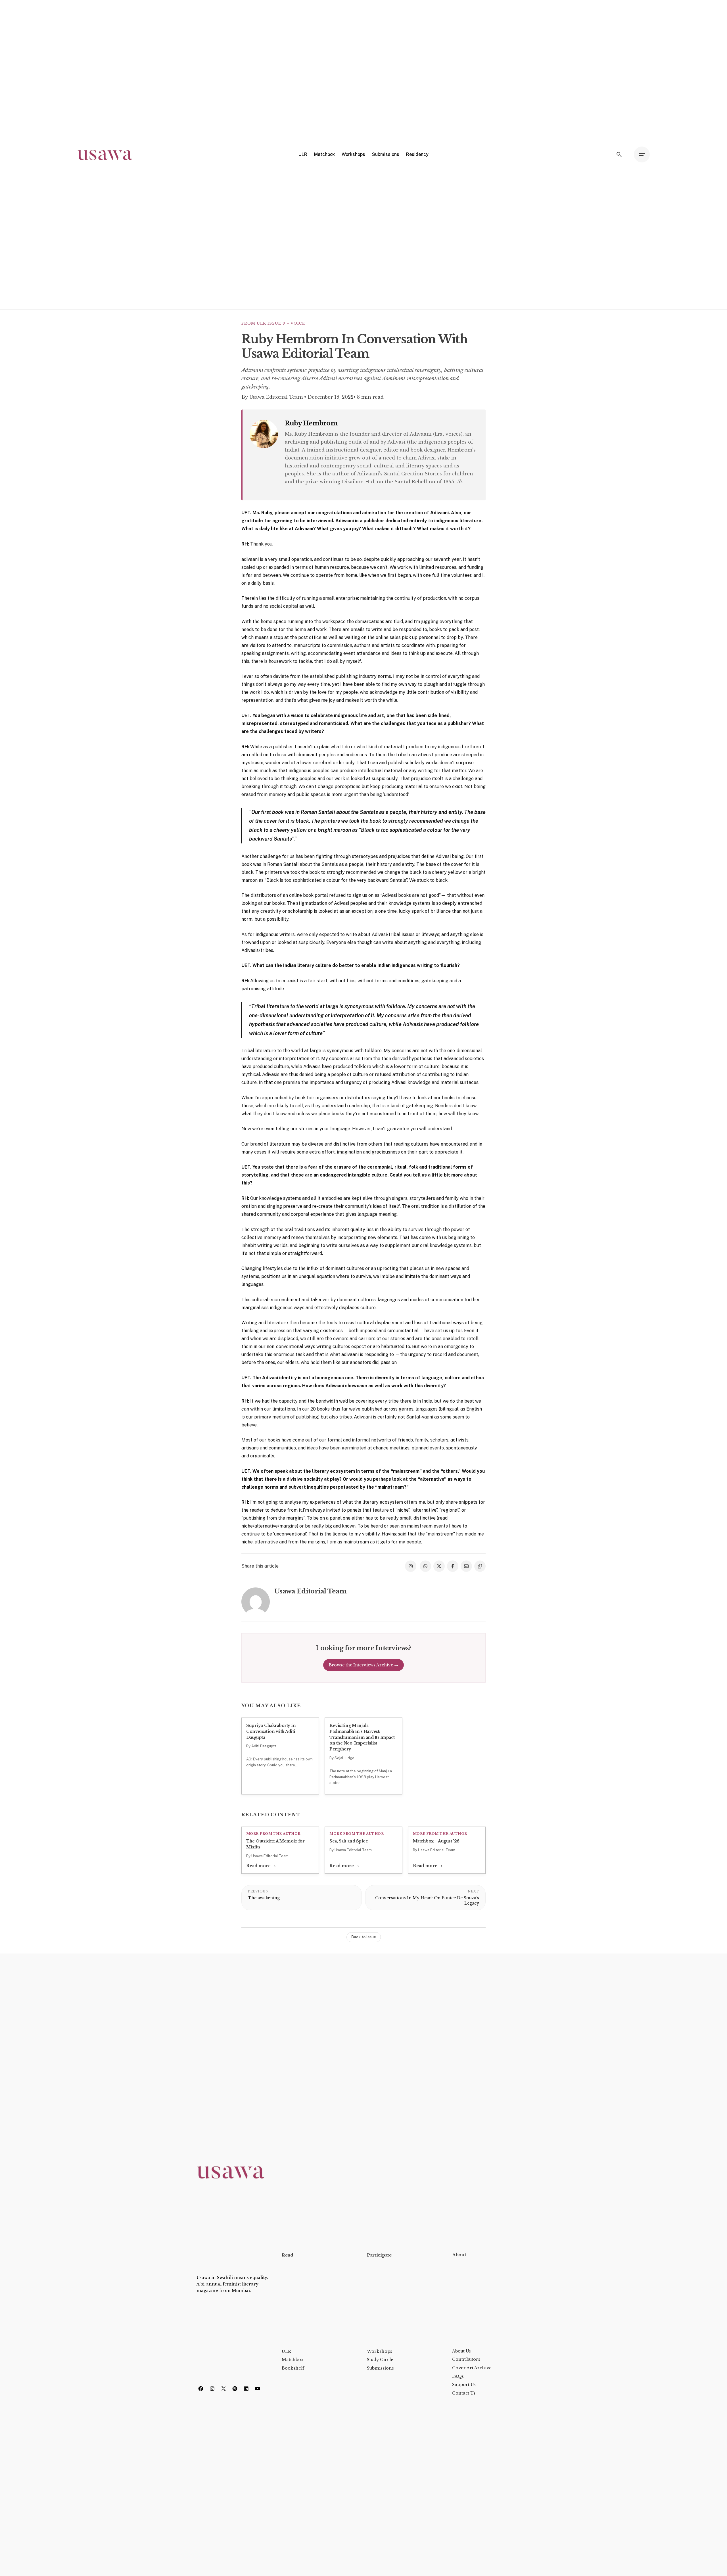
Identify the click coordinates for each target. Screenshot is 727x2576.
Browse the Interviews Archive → (363, 1665)
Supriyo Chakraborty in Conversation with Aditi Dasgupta (271, 1731)
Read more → (261, 1866)
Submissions (380, 2368)
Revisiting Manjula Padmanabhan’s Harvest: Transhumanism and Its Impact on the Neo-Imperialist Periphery (362, 1737)
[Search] (619, 154)
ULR (286, 2351)
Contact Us (464, 2393)
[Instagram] (212, 2389)
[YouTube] (258, 2389)
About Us (461, 2351)
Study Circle (380, 2360)
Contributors (466, 2359)
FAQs (458, 2376)
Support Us (464, 2385)
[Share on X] (439, 1566)
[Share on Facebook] (453, 1566)
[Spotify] (235, 2389)
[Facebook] (201, 2389)
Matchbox (293, 2360)
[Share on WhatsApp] (425, 1566)
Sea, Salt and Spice (349, 1841)
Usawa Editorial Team (277, 397)
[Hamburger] (642, 154)
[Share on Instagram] (411, 1566)
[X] (223, 2389)
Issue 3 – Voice (286, 323)
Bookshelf (293, 2368)
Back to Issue (364, 1937)
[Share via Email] (466, 1566)
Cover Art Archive (472, 2368)
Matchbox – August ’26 (436, 1841)
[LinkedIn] (246, 2389)
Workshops (380, 2351)
